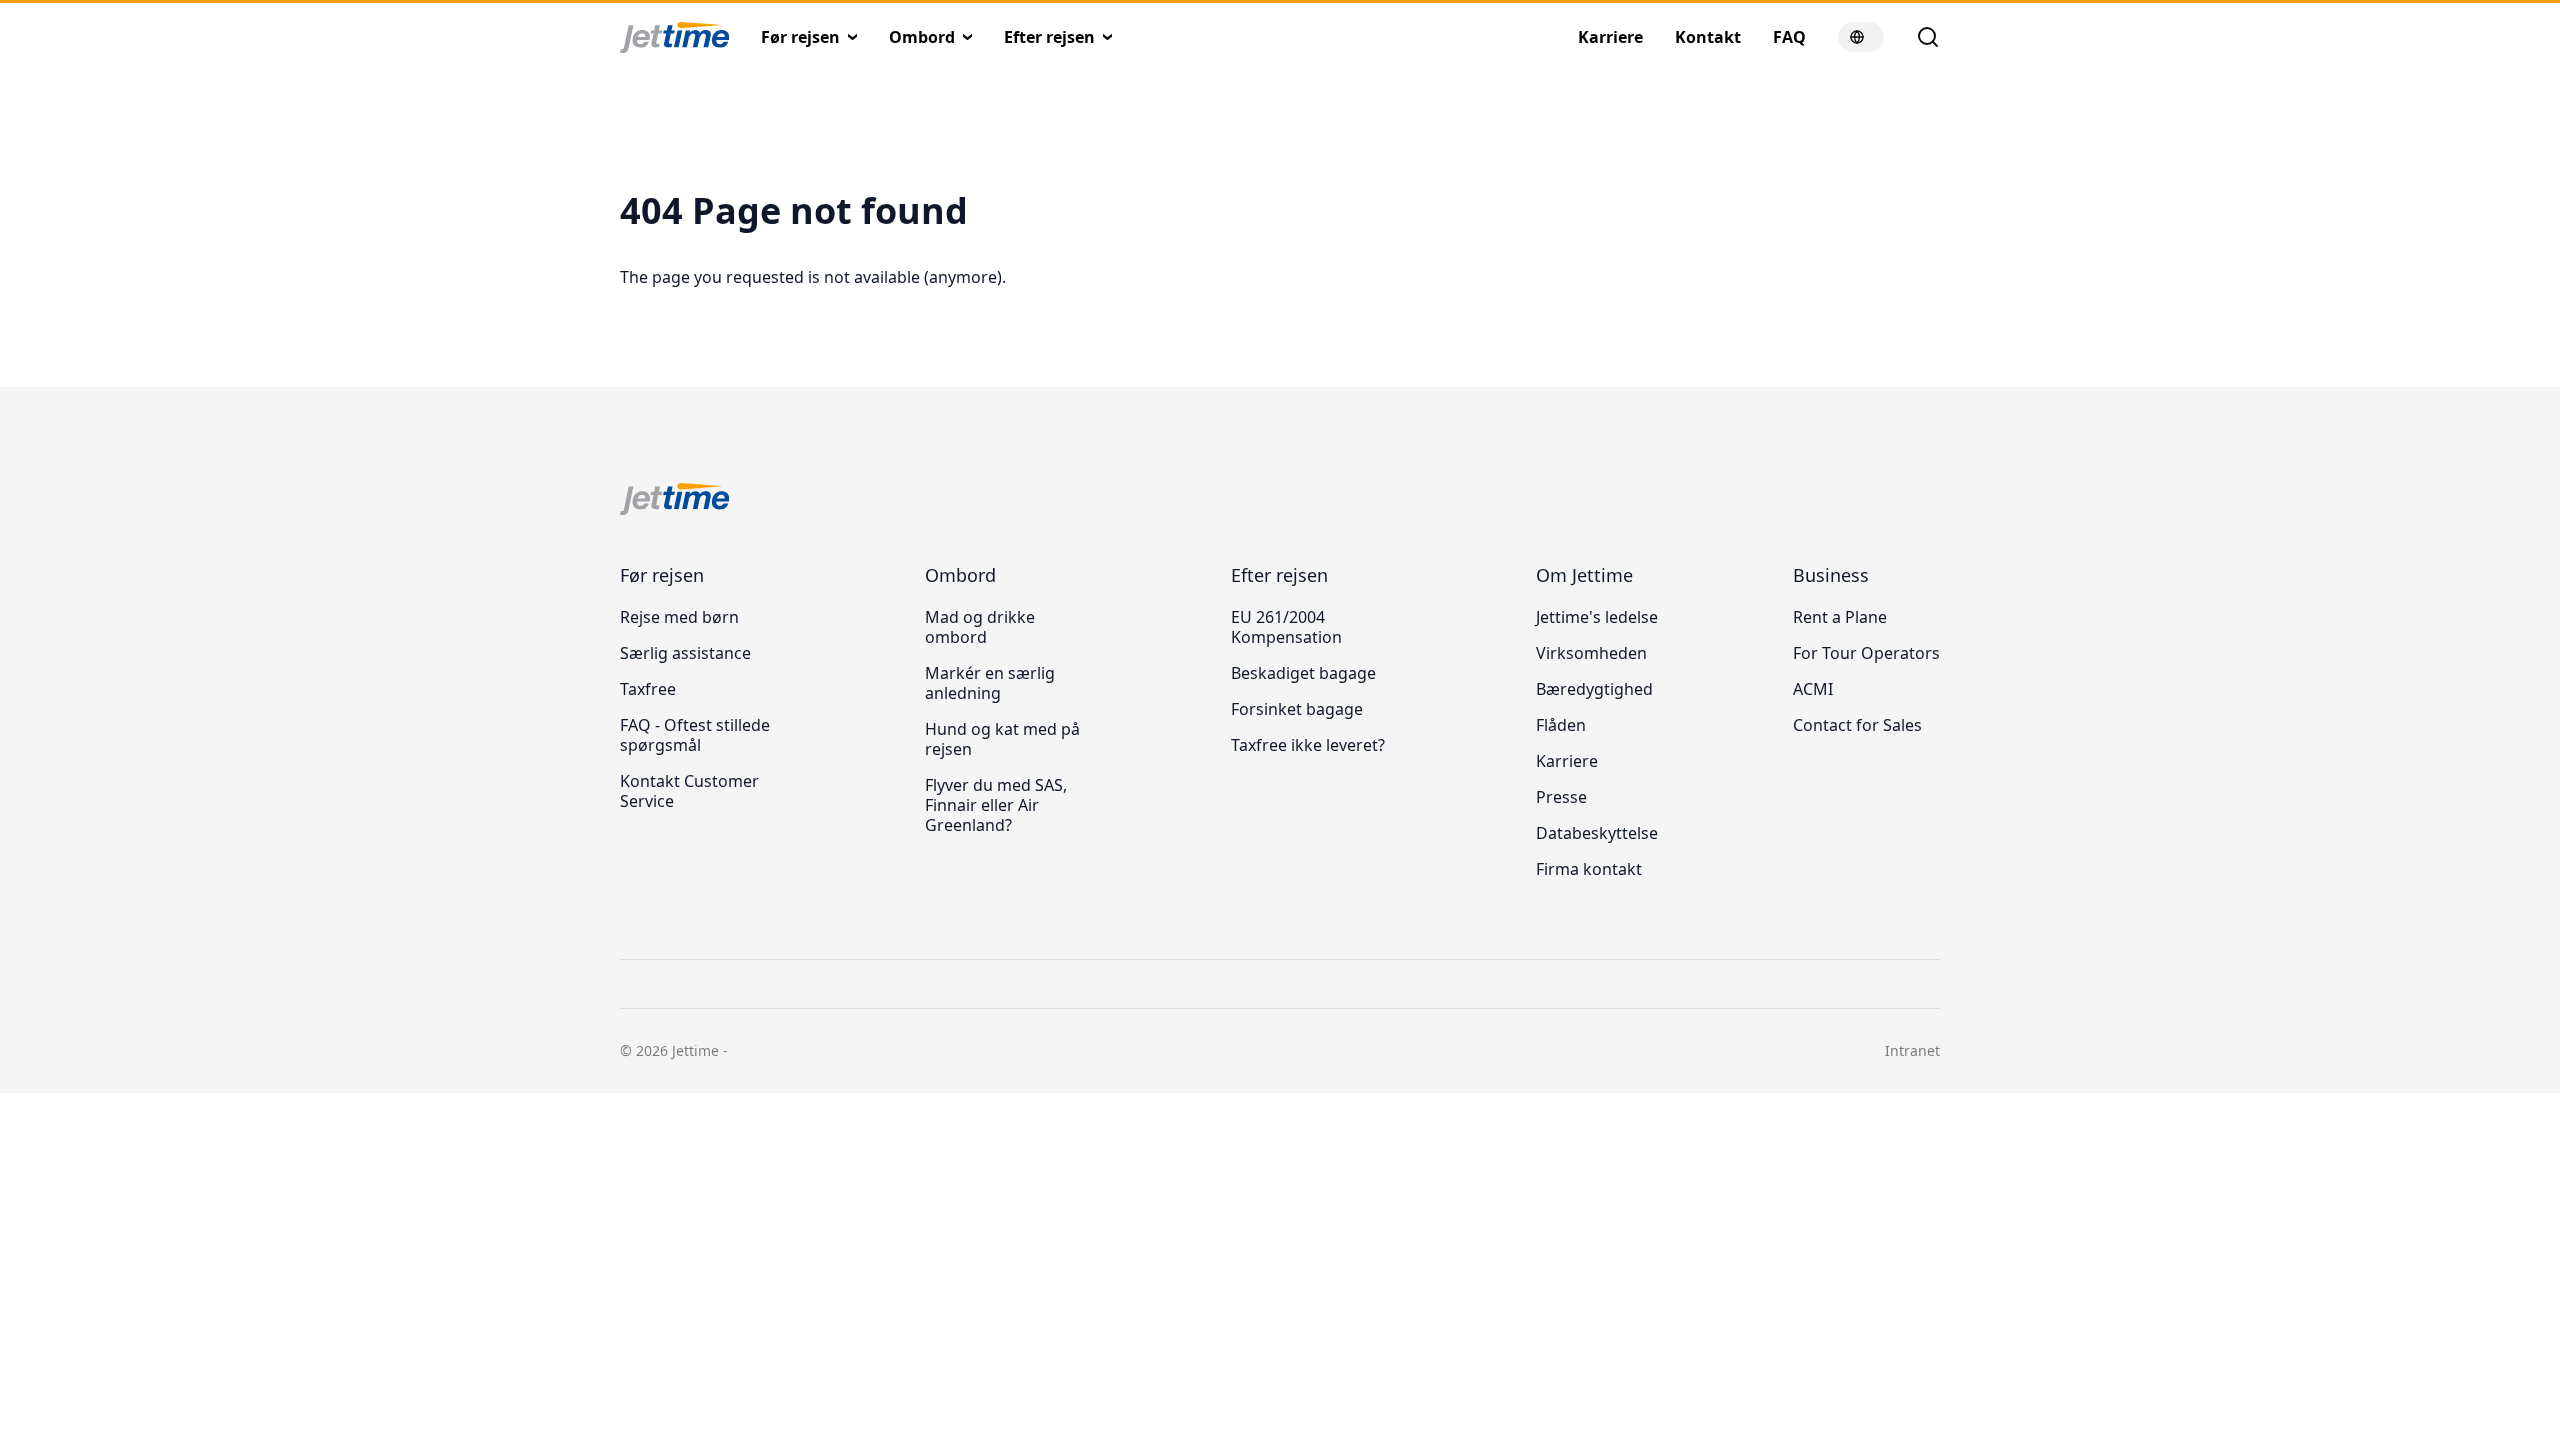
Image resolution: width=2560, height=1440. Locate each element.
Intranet (1912, 1050)
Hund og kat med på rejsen (1002, 739)
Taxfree (648, 689)
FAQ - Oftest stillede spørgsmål (695, 735)
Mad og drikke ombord (980, 627)
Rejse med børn (679, 617)
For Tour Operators (1866, 653)
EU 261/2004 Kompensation (1286, 627)
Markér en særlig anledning (990, 683)
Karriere (1567, 761)
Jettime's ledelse (1597, 617)
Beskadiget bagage (1303, 673)
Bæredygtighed (1594, 689)
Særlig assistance (685, 653)
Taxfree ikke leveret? (1308, 745)
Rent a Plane (1840, 617)
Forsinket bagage (1297, 709)
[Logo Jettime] (690, 38)
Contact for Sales (1857, 725)
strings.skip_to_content (81, 84)
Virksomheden (1591, 653)
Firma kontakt (1589, 869)
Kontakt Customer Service (689, 791)
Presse (1561, 797)
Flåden (1561, 725)
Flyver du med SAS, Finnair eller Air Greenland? (996, 805)
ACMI (1813, 689)
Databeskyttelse (1597, 833)
